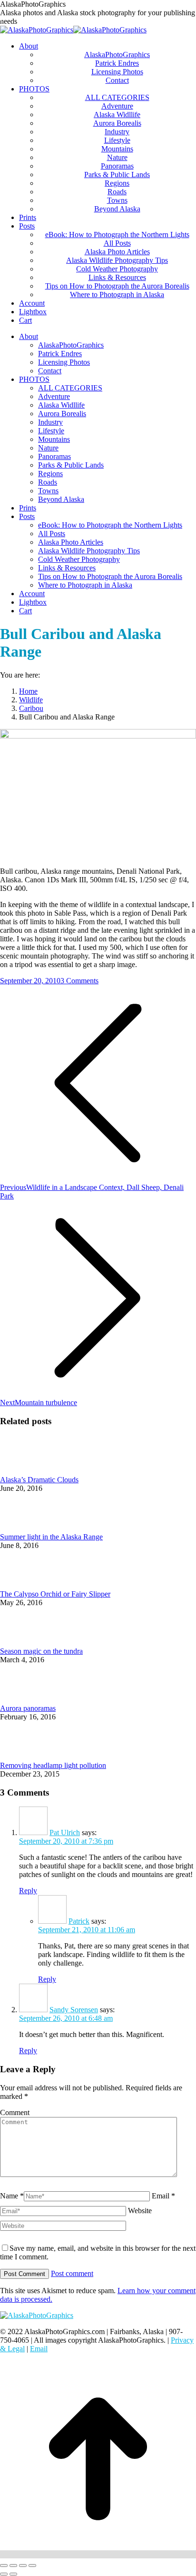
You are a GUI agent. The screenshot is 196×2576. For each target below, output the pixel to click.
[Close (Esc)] (4, 2566)
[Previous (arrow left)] (4, 2574)
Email (39, 2349)
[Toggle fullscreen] (23, 2566)
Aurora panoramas (28, 1708)
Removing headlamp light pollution (53, 1765)
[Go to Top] (98, 2554)
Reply (28, 1891)
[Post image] (26, 1471)
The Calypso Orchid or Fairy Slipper (55, 1594)
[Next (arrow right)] (13, 2574)
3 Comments (79, 981)
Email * (163, 2196)
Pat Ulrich (65, 1832)
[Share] (13, 2566)
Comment (15, 2112)
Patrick (79, 1921)
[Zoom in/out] (32, 2566)
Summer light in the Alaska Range (51, 1537)
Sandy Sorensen (74, 2010)
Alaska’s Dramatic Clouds (39, 1480)
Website (140, 2211)
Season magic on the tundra (41, 1651)
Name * (12, 2196)
